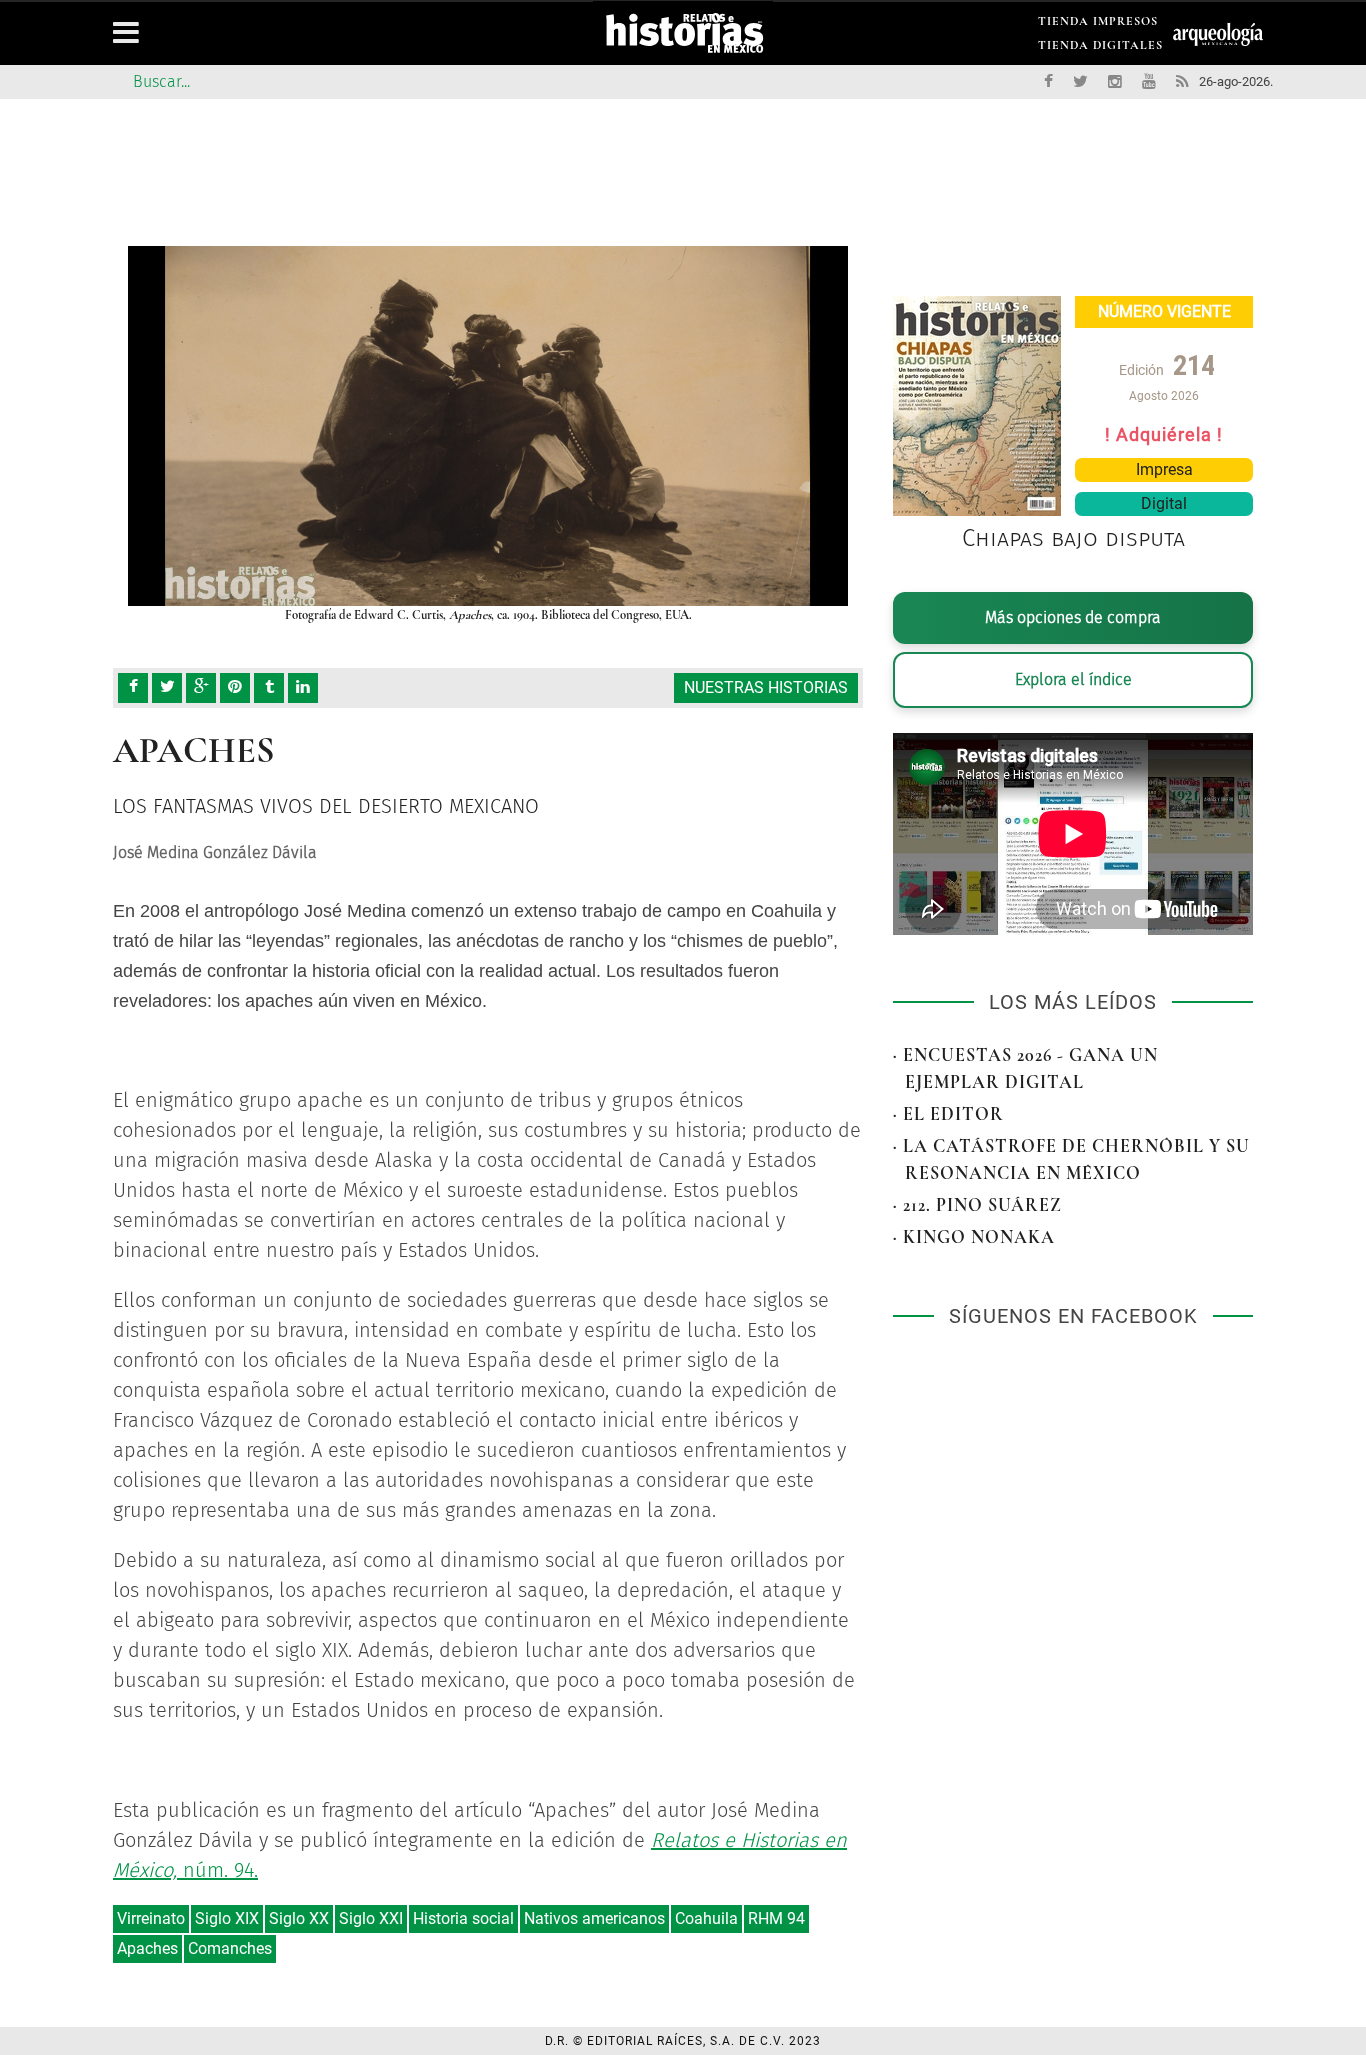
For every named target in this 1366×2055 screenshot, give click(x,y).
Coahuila (706, 1918)
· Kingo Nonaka (974, 1237)
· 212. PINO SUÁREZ (977, 1205)
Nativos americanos (594, 1918)
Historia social (463, 1918)
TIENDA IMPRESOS (1098, 24)
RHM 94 (776, 1918)
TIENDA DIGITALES (1100, 48)
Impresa (1164, 469)
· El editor (948, 1114)
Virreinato (151, 1918)
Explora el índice (1073, 679)
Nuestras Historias (766, 687)
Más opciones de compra (1073, 617)
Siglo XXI (371, 1918)
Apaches (147, 1948)
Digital (1164, 503)
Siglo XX (299, 1918)
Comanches (230, 1948)
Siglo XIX (227, 1918)
